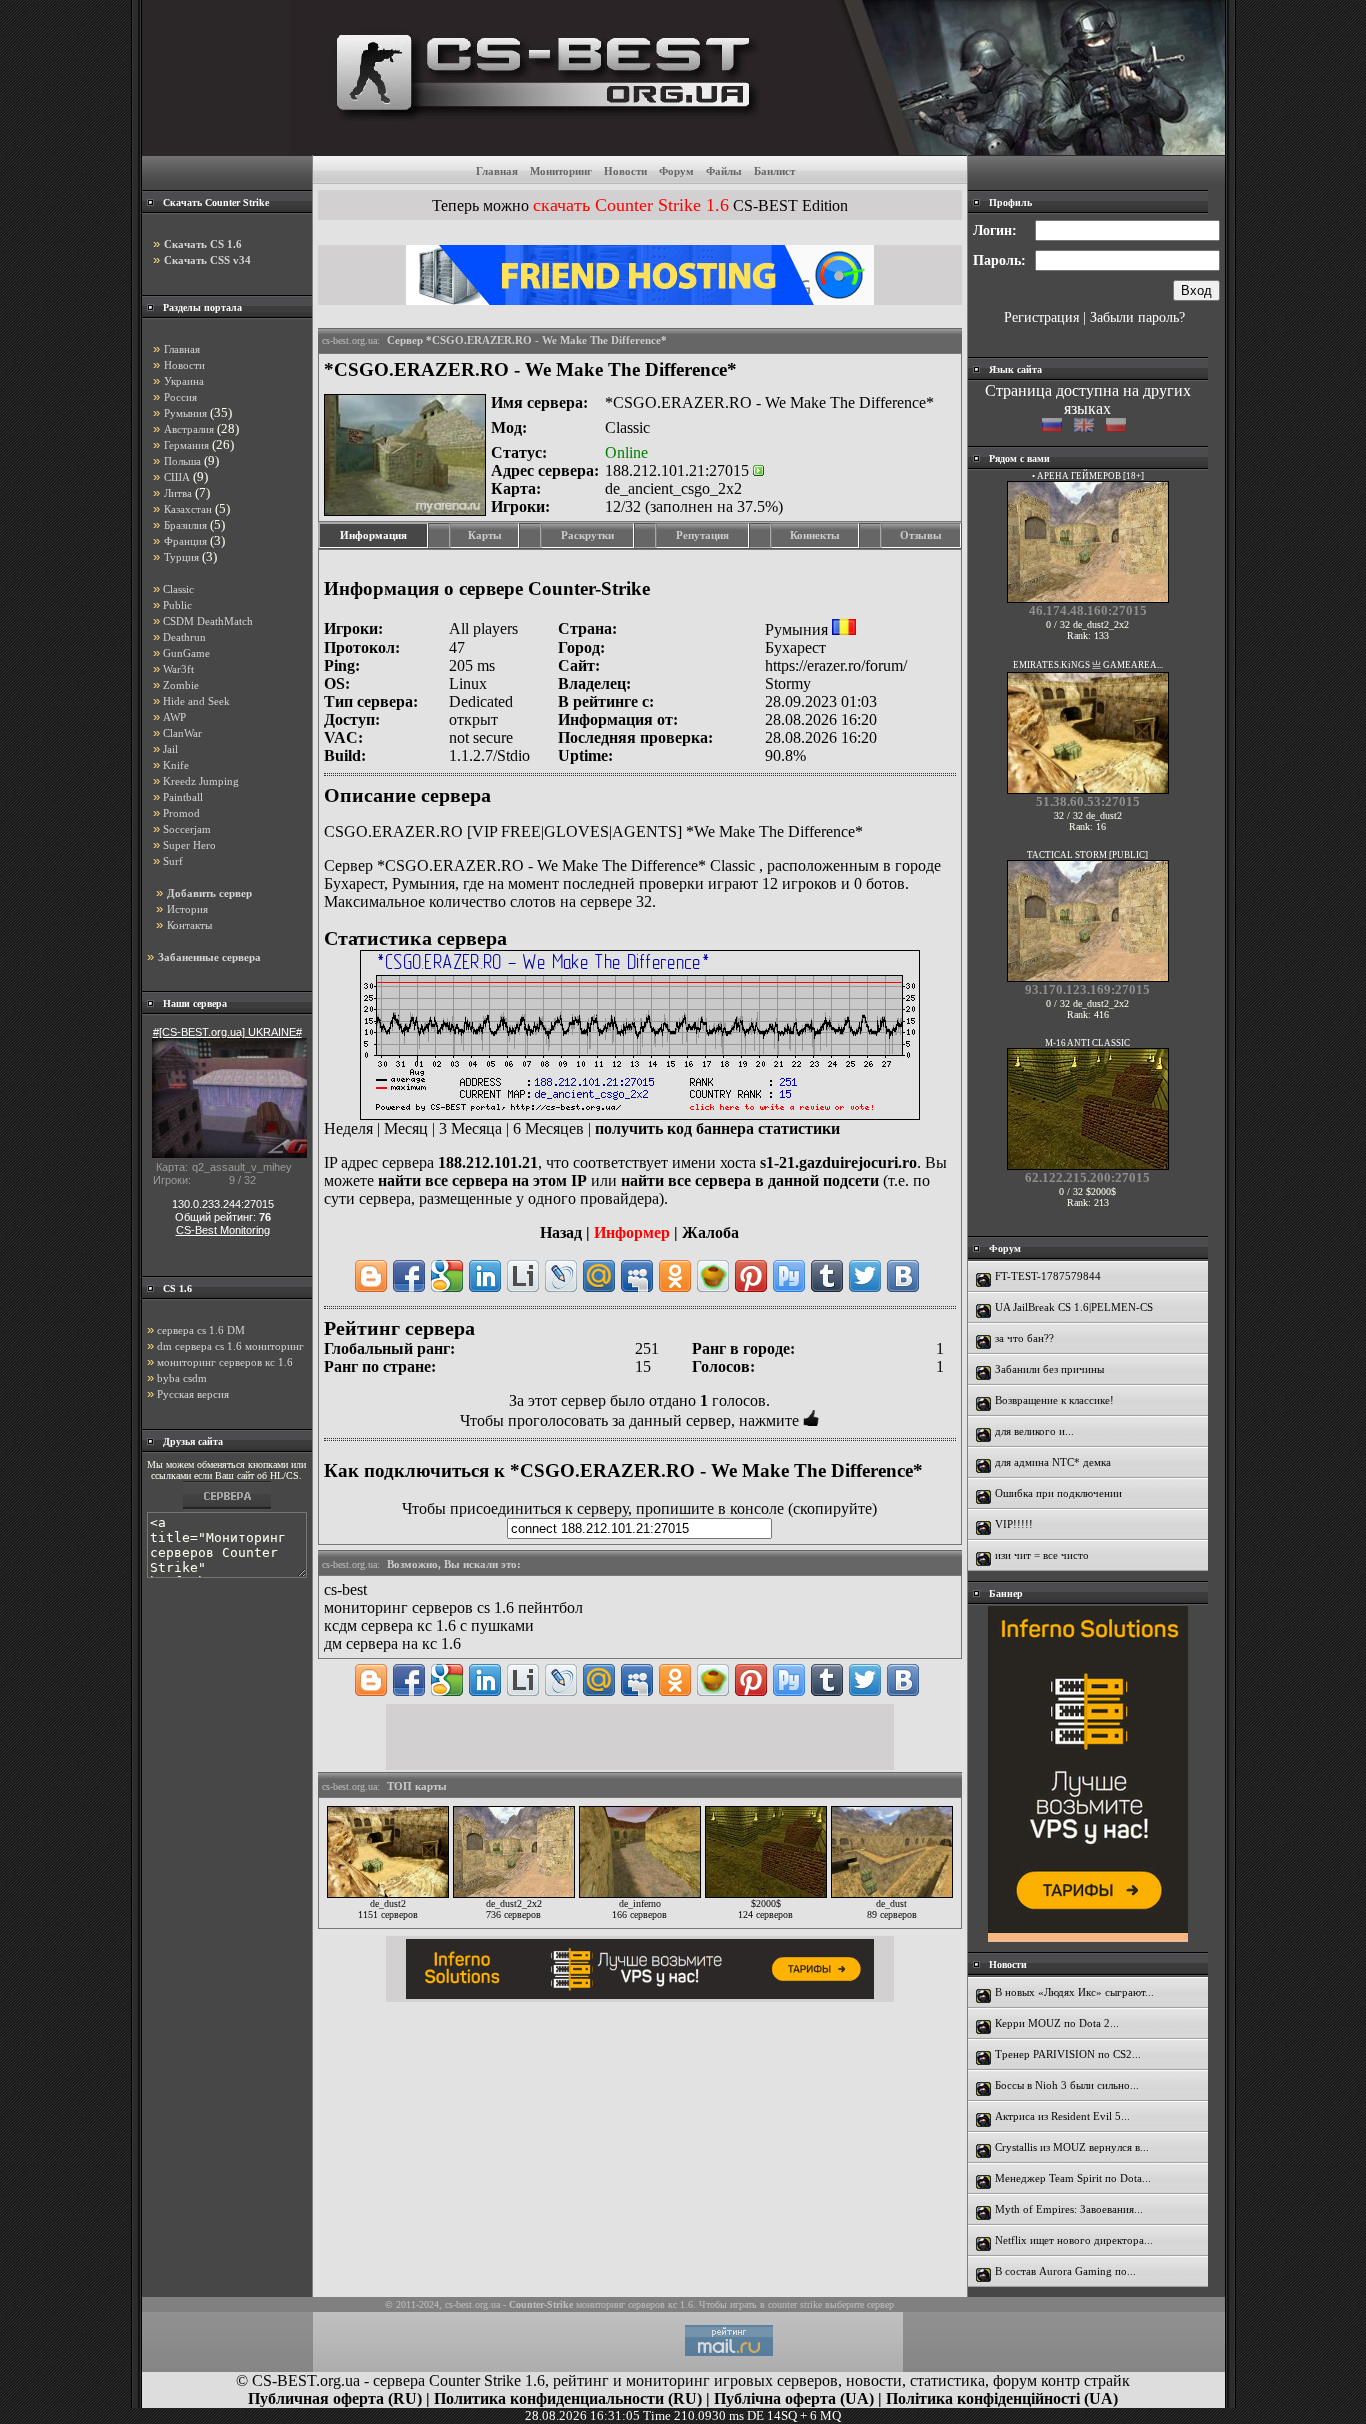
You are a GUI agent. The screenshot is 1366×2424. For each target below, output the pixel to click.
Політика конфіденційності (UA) (1002, 2398)
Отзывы (921, 535)
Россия (180, 397)
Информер (632, 1232)
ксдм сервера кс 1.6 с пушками (429, 1625)
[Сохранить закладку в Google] (447, 1276)
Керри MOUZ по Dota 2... (1057, 2023)
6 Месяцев (548, 1128)
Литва (178, 493)
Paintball (183, 797)
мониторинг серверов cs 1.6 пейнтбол (453, 1607)
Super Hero (189, 845)
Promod (181, 813)
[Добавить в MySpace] (637, 1276)
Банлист (774, 171)
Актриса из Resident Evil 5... (1062, 2116)
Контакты (189, 925)
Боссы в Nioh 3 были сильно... (1067, 2085)
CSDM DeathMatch (208, 621)
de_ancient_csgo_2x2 (673, 488)
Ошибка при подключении (1058, 1493)
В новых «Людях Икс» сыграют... (1074, 1992)
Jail (170, 749)
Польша (182, 461)
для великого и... (1034, 1431)
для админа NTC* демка (1053, 1462)
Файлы (724, 171)
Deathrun (184, 637)
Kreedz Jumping (201, 781)
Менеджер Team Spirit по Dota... (1073, 2178)
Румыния (185, 413)
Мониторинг (561, 171)
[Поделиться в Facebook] (409, 1276)
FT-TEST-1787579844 (1048, 1276)
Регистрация (1041, 317)
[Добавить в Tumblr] (827, 1276)
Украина (184, 381)
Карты (485, 535)
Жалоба (710, 1232)
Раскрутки (587, 535)
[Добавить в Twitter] (865, 1276)
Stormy (788, 683)
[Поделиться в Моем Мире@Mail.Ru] (599, 1276)
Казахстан (188, 509)
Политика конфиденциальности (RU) (568, 2398)
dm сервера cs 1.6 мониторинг (230, 1346)
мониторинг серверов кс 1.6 (225, 1362)
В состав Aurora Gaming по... (1065, 2271)
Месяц (406, 1128)
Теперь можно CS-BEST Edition (640, 205)
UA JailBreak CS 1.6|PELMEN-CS (1074, 1307)
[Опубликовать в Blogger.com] (371, 1276)
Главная (497, 171)
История (187, 909)
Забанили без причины (1049, 1369)
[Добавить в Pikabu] (713, 1276)
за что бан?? (1024, 1338)
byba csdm (182, 1378)
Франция (185, 541)
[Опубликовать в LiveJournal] (561, 1276)
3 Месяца (470, 1128)
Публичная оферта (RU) (335, 2398)
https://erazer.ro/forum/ (836, 665)
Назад (561, 1232)
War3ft (178, 669)
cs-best (345, 1589)
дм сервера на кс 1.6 (392, 1643)
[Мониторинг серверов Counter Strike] (227, 1508)
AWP (174, 717)
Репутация (702, 535)
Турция (181, 557)
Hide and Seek (196, 701)
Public (177, 605)
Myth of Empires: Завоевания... (1069, 2209)
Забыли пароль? (1137, 317)
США (177, 477)
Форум (676, 171)
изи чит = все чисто (1042, 1555)
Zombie (181, 685)
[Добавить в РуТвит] (789, 1276)
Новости (625, 171)
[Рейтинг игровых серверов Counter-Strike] (757, 149)
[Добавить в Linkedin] (485, 1276)
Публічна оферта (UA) (794, 2398)
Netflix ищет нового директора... (1074, 2240)
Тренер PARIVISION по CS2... (1068, 2054)
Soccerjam (187, 829)
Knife (176, 765)
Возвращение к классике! (1054, 1400)
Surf (173, 861)
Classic (178, 589)
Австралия (189, 429)
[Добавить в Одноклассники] (675, 1276)
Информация (373, 535)
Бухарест (795, 647)
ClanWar (182, 733)
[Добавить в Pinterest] (751, 1276)
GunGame (186, 653)
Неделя (348, 1128)
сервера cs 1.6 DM (201, 1330)
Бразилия (185, 525)
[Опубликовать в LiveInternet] (523, 1276)
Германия (186, 445)
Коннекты (815, 535)
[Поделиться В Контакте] (903, 1276)
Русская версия (193, 1394)
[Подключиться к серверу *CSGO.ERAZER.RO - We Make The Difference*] (758, 470)
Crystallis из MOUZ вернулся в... (1072, 2147)
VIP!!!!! (1014, 1524)
